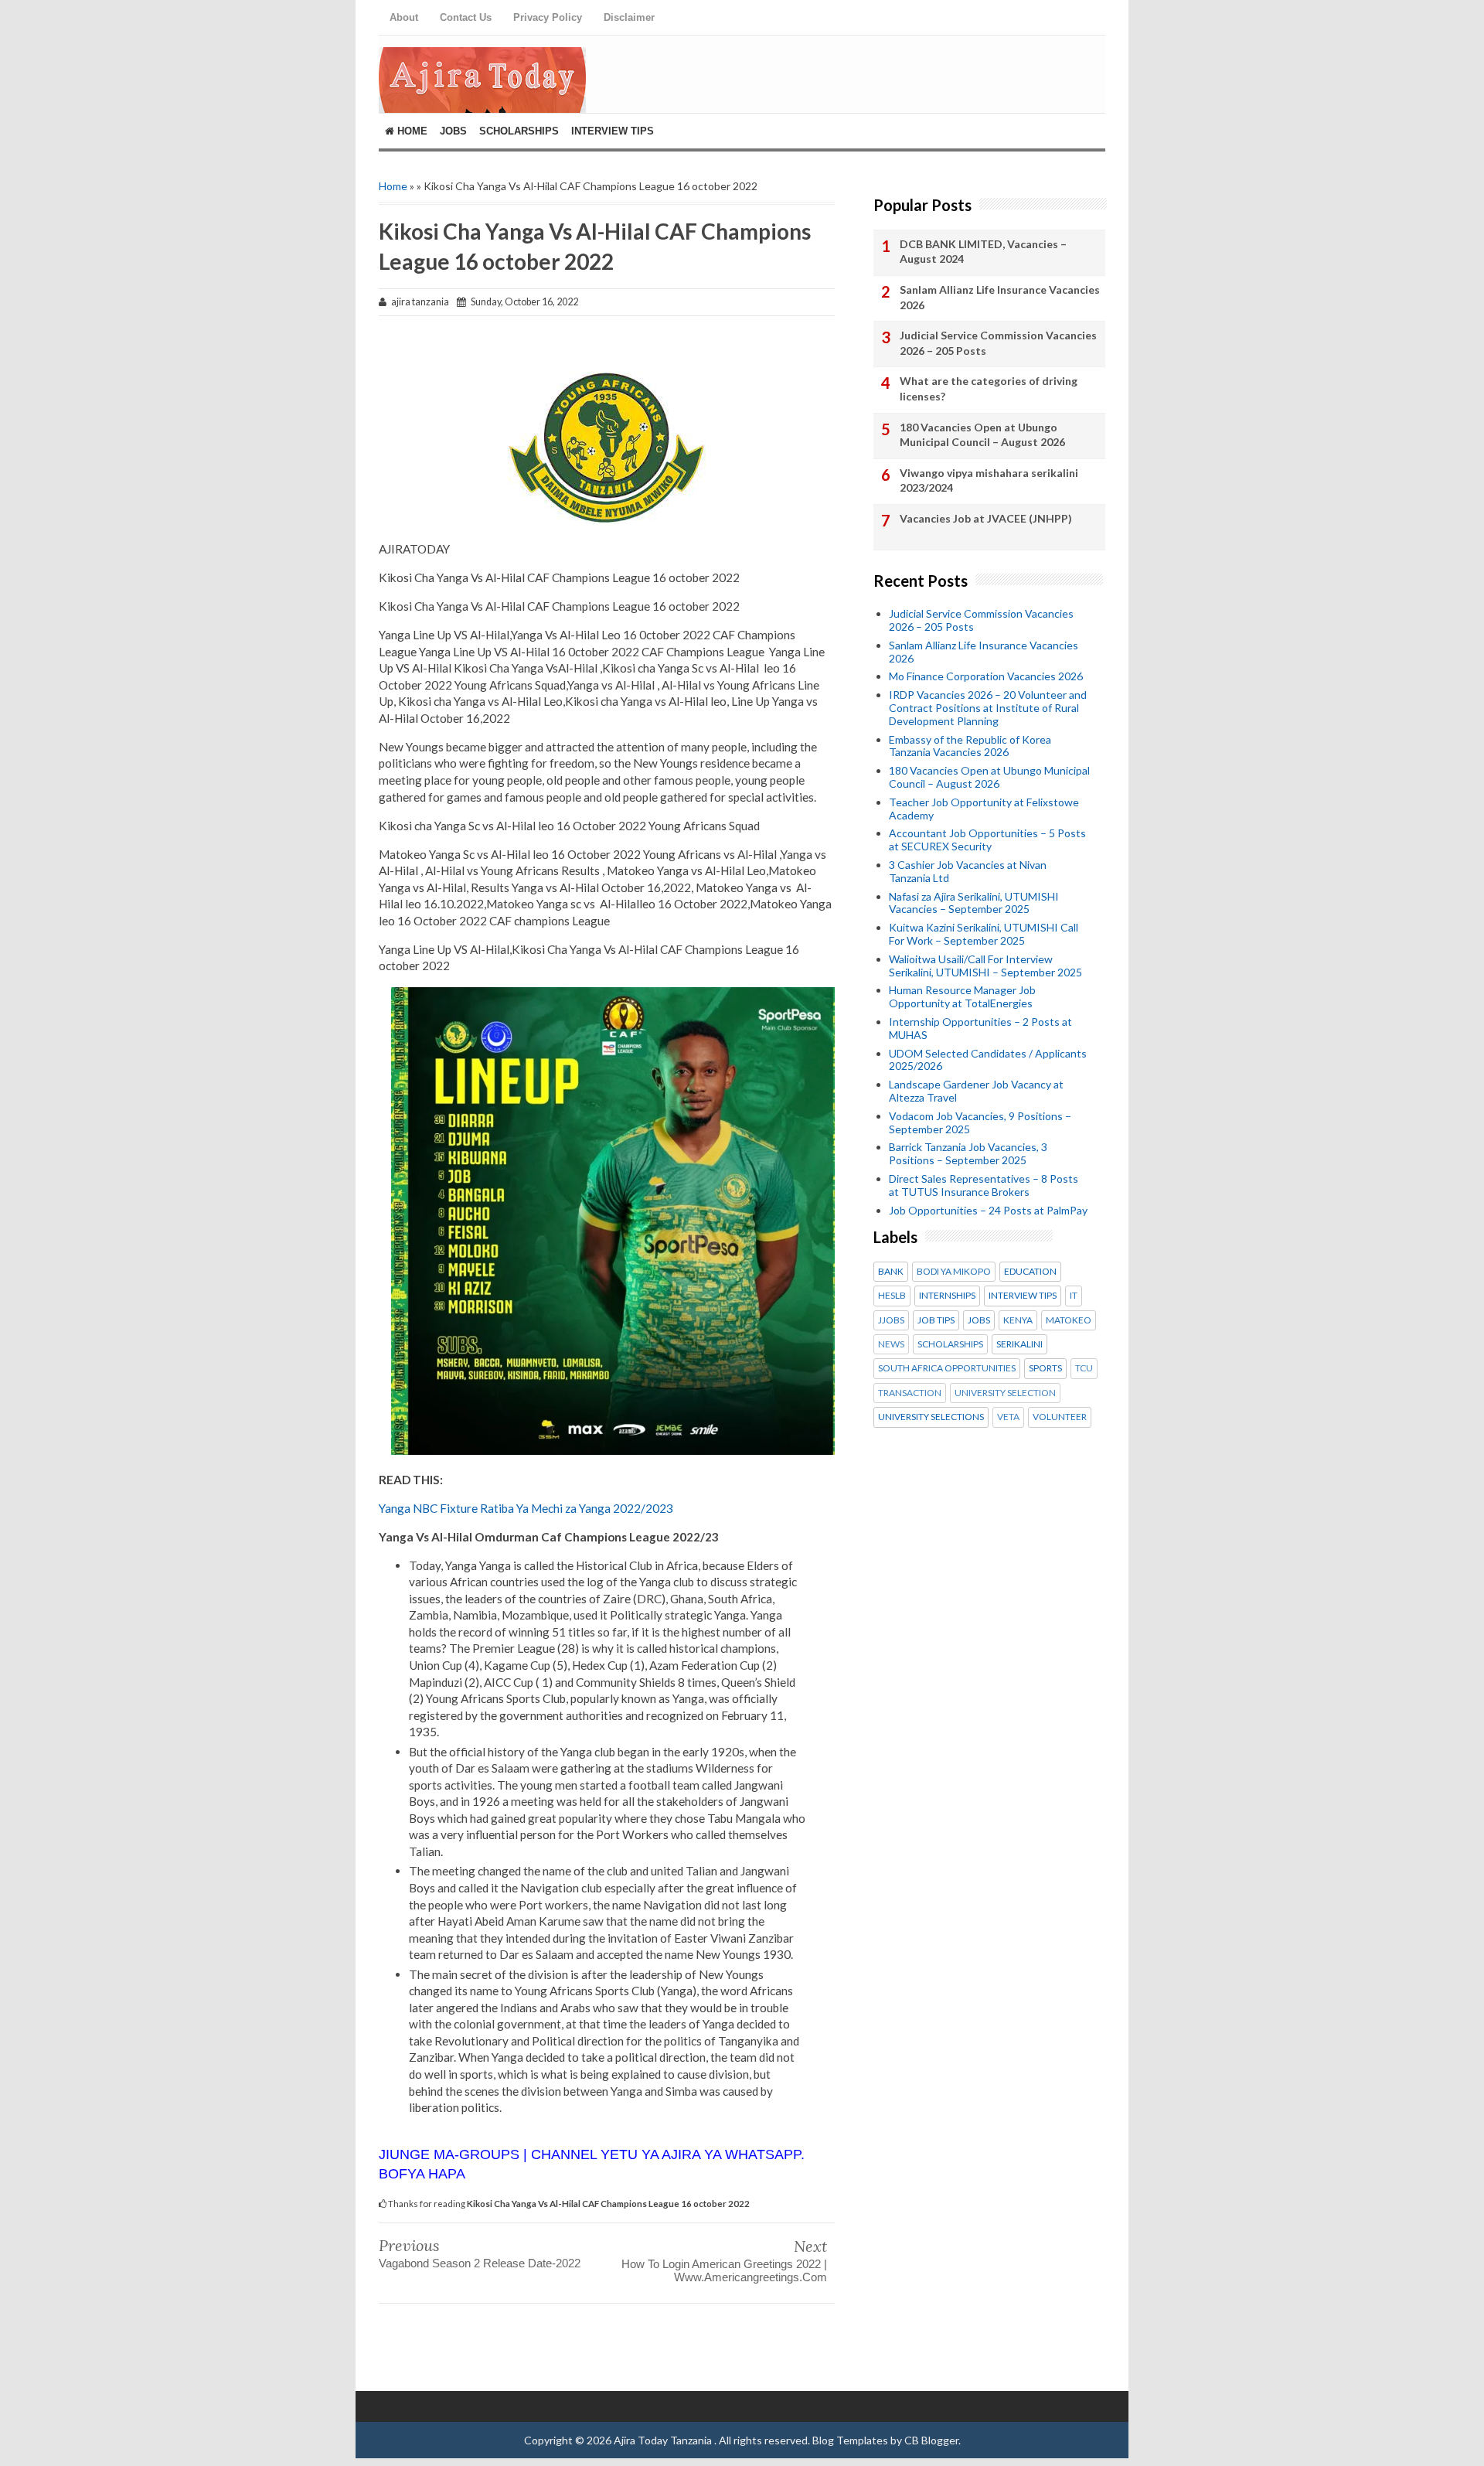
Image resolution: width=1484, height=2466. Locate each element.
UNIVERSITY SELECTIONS (931, 1417)
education (1030, 1272)
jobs (979, 1320)
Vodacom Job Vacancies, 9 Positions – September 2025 (980, 1122)
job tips (936, 1320)
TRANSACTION (910, 1393)
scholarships (950, 1344)
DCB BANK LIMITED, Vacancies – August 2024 (983, 252)
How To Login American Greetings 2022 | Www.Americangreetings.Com (724, 2270)
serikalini (1019, 1344)
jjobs (891, 1320)
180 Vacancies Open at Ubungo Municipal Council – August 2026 (982, 435)
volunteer (1060, 1417)
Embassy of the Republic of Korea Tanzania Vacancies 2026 (970, 746)
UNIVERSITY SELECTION (1005, 1393)
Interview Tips (613, 131)
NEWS (891, 1344)
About (404, 17)
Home (411, 131)
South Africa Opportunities (947, 1368)
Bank (891, 1272)
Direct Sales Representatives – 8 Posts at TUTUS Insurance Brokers (984, 1185)
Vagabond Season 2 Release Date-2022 (480, 2263)
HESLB (892, 1296)
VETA (1008, 1417)
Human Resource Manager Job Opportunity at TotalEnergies (962, 996)
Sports (1045, 1368)
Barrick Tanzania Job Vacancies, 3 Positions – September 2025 (968, 1153)
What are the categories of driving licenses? (989, 388)
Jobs (453, 131)
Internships (947, 1296)
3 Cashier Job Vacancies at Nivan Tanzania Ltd (968, 871)
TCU (1084, 1368)
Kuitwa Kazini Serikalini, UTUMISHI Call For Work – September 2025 (984, 934)
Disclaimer (629, 17)
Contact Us (466, 17)
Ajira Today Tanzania (664, 2440)
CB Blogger (931, 2440)
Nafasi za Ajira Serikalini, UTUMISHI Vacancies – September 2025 (974, 903)
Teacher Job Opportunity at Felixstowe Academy (984, 809)
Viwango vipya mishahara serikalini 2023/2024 (989, 480)
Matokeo (1069, 1320)
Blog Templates (850, 2440)
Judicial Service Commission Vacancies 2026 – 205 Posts (998, 343)
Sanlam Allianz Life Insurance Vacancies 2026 (1000, 297)
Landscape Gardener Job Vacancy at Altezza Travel (976, 1091)
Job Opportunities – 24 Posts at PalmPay (988, 1210)
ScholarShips (519, 131)
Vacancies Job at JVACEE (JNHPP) (986, 518)
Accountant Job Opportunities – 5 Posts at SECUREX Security (987, 840)
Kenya (1018, 1320)
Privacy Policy (548, 17)
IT (1074, 1296)
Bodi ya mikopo (954, 1272)
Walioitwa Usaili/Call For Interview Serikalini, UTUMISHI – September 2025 (985, 966)
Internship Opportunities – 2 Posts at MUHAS (980, 1028)
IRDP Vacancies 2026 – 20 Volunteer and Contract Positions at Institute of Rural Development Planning (988, 708)
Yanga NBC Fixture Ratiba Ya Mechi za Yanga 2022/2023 (526, 1508)
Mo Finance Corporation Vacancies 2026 (986, 676)
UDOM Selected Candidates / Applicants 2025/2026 (988, 1060)
